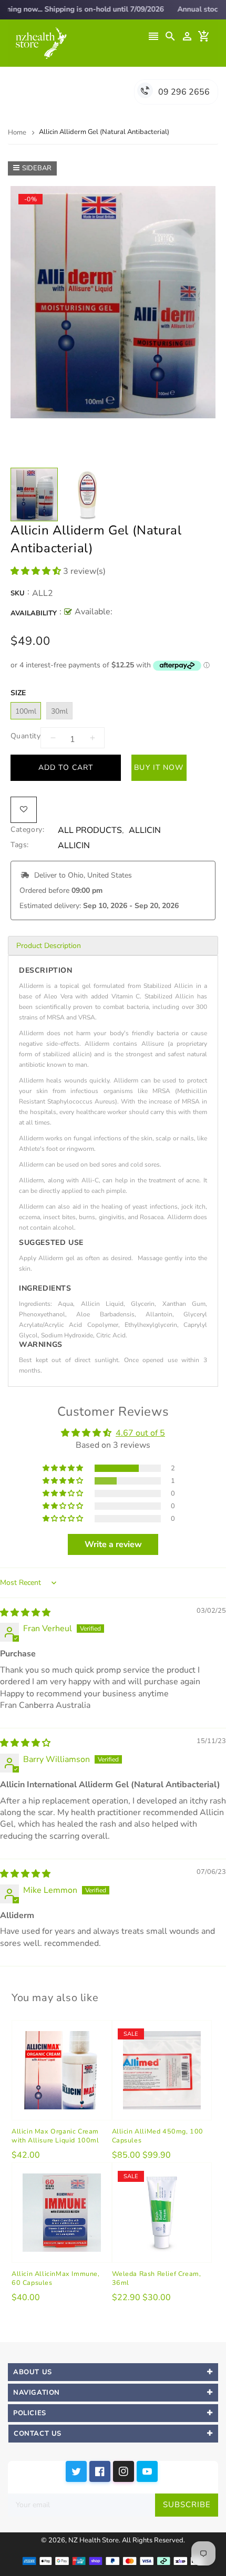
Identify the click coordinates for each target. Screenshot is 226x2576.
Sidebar (37, 168)
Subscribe (187, 2505)
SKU (18, 593)
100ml (26, 711)
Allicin (145, 831)
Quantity (25, 736)
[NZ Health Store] (113, 2560)
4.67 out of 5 (140, 1433)
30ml (59, 711)
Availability (34, 613)
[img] (25, 1613)
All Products (90, 831)
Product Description (49, 946)
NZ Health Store (94, 2540)
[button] (37, 571)
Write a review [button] (113, 1544)
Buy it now (159, 767)
